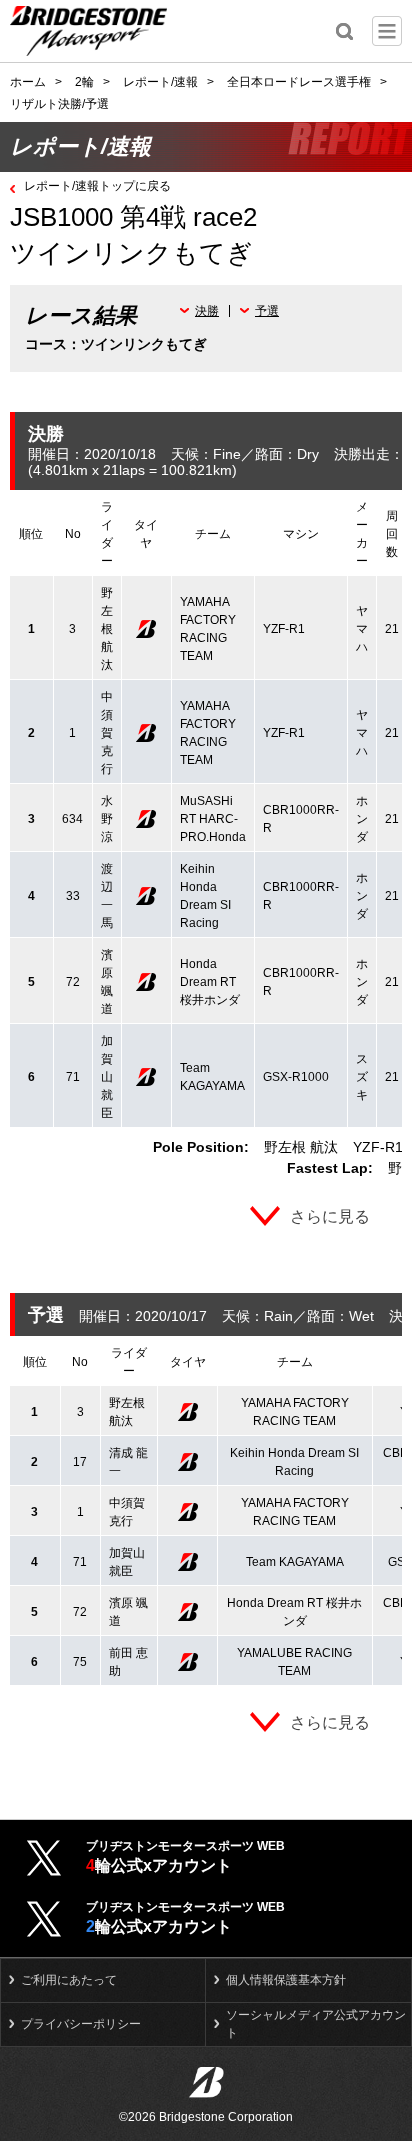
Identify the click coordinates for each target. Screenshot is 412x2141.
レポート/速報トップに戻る (97, 186)
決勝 (207, 311)
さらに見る (330, 1216)
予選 (267, 311)
